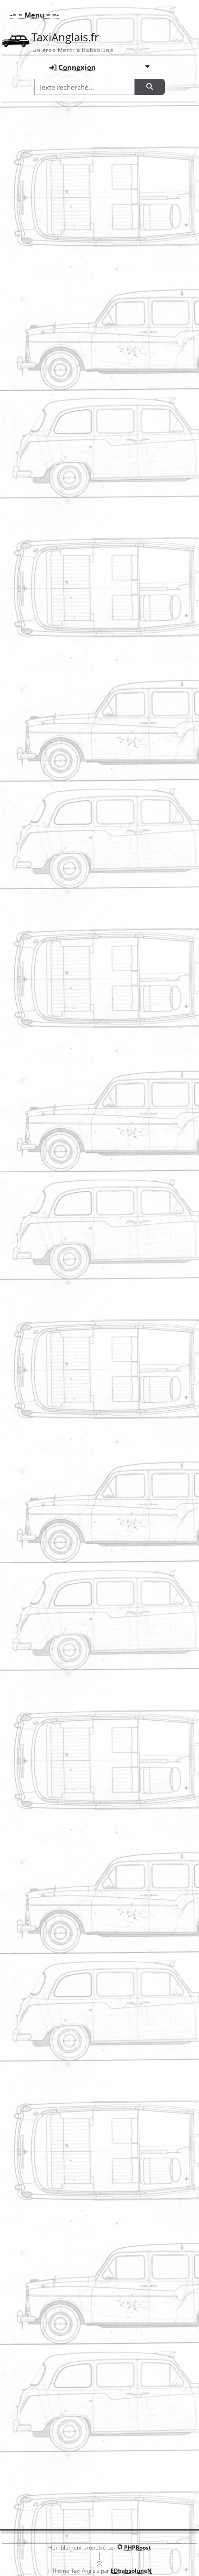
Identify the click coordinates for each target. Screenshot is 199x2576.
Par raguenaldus (37, 798)
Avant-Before (31, 599)
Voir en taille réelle (100, 246)
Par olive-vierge (36, 1043)
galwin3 (23, 1760)
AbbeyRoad (28, 1514)
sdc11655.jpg (30, 1367)
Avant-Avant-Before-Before (50, 974)
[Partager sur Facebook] (72, 2381)
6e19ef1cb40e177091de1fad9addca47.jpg (69, 1809)
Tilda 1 (22, 488)
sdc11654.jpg (30, 1858)
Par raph (27, 945)
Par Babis (28, 365)
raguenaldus (30, 778)
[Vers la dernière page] (119, 1914)
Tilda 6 (22, 680)
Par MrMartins (34, 1337)
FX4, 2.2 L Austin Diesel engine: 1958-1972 (87, 2215)
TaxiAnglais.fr (65, 37)
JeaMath (24, 1612)
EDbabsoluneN (131, 2571)
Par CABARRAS (35, 1828)
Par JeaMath (31, 1632)
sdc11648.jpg (30, 1416)
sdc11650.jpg (30, 1711)
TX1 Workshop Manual (115, 2071)
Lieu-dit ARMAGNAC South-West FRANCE (69, 827)
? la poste (25, 1171)
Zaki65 (32, 2474)
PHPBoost (137, 2547)
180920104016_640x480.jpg (50, 1661)
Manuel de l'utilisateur (113, 2012)
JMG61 (21, 1122)
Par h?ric (27, 1583)
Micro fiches (127, 2147)
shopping (25, 1024)
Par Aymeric (31, 272)
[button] (32, 15)
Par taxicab (30, 1534)
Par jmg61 (29, 1141)
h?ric (19, 1564)
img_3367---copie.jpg (41, 395)
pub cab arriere (103, 2282)
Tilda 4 (22, 729)
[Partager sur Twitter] (99, 2381)
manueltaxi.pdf (103, 2004)
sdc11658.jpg (30, 1269)
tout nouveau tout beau (45, 1220)
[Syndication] (168, 130)
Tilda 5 (22, 877)
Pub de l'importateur (111, 2290)
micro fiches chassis (110, 2138)
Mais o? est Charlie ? (40, 221)
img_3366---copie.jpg (41, 302)
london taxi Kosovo (39, 1318)
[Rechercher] (149, 87)
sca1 (19, 925)
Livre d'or (99, 2497)
